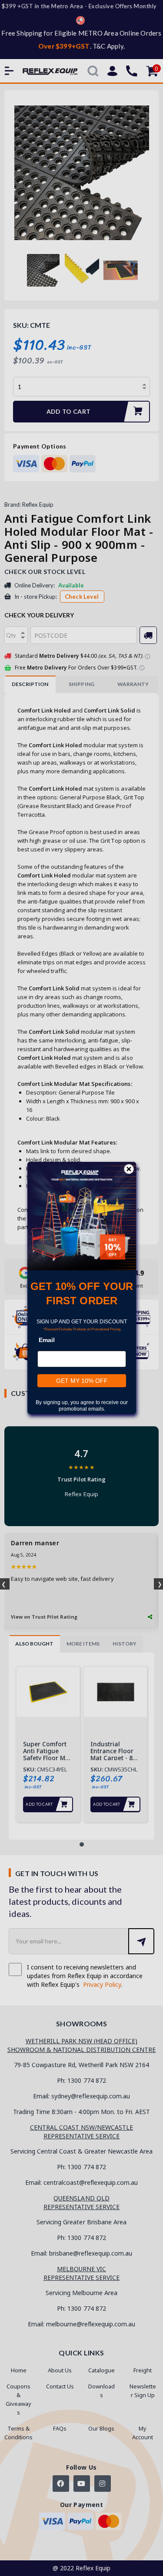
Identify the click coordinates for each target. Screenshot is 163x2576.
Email (47, 1340)
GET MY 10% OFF (81, 1381)
